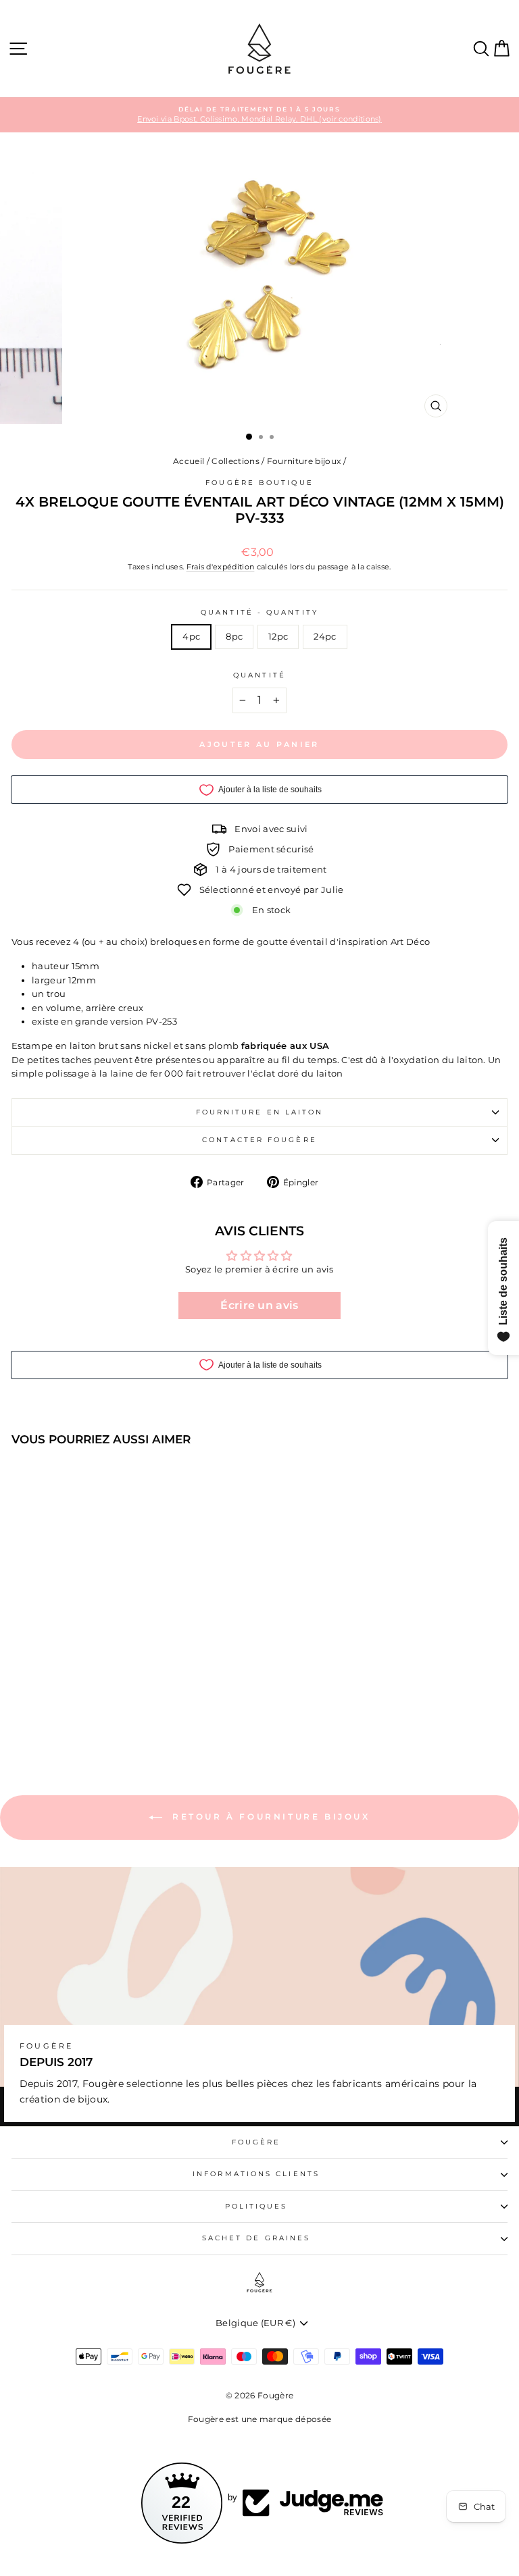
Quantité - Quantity (259, 612)
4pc (191, 637)
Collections (236, 461)
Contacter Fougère (259, 1140)
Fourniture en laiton (260, 1112)
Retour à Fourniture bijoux (269, 1817)
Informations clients (256, 2174)
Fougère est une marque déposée (260, 2419)
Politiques (256, 2206)
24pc (325, 637)
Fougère (256, 2142)
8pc (234, 637)
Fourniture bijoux (304, 461)
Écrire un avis (259, 1305)
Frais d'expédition (221, 567)
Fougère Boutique (259, 483)
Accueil (189, 461)
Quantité (259, 675)
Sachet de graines (256, 2238)
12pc (278, 637)
